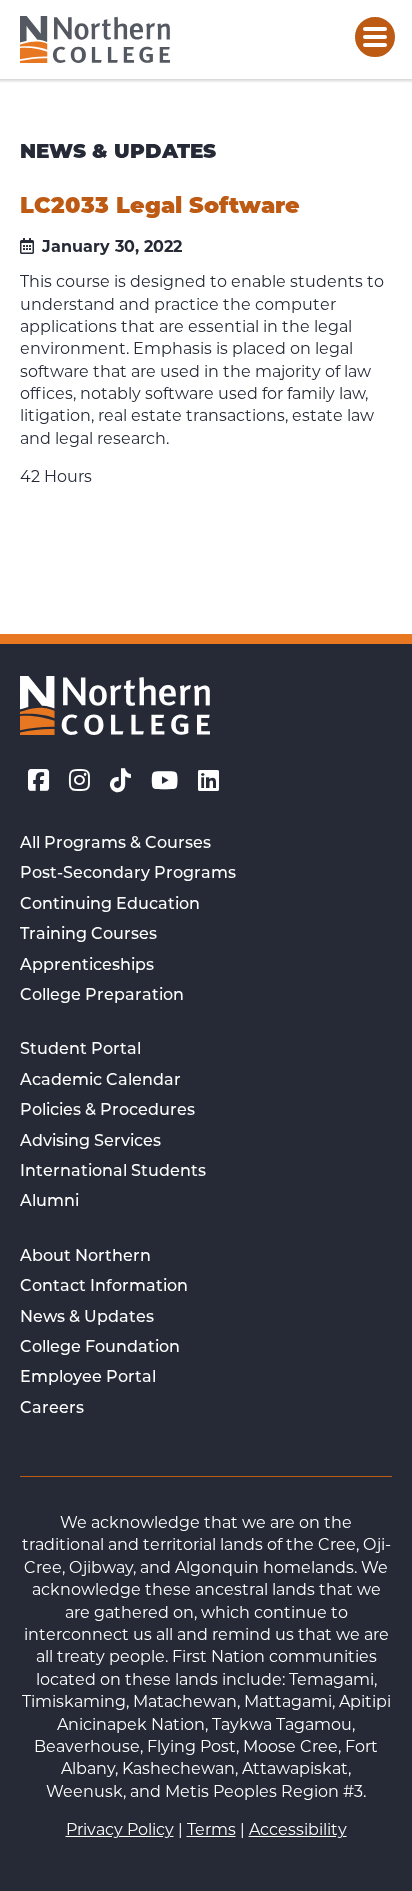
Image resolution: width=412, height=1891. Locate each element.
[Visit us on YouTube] (164, 784)
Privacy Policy (120, 1831)
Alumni (49, 1202)
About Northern (85, 1257)
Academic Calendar (100, 1081)
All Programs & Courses (115, 844)
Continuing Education (110, 905)
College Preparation (102, 996)
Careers (52, 1409)
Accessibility (298, 1831)
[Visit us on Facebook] (38, 784)
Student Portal (80, 1050)
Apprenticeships (87, 966)
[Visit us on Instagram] (79, 784)
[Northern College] (95, 39)
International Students (113, 1172)
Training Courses (88, 935)
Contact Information (104, 1287)
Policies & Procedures (107, 1111)
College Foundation (100, 1348)
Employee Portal (88, 1378)
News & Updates (87, 1318)
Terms (211, 1831)
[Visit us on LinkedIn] (208, 784)
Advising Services (90, 1142)
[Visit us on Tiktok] (120, 784)
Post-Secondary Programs (128, 874)
